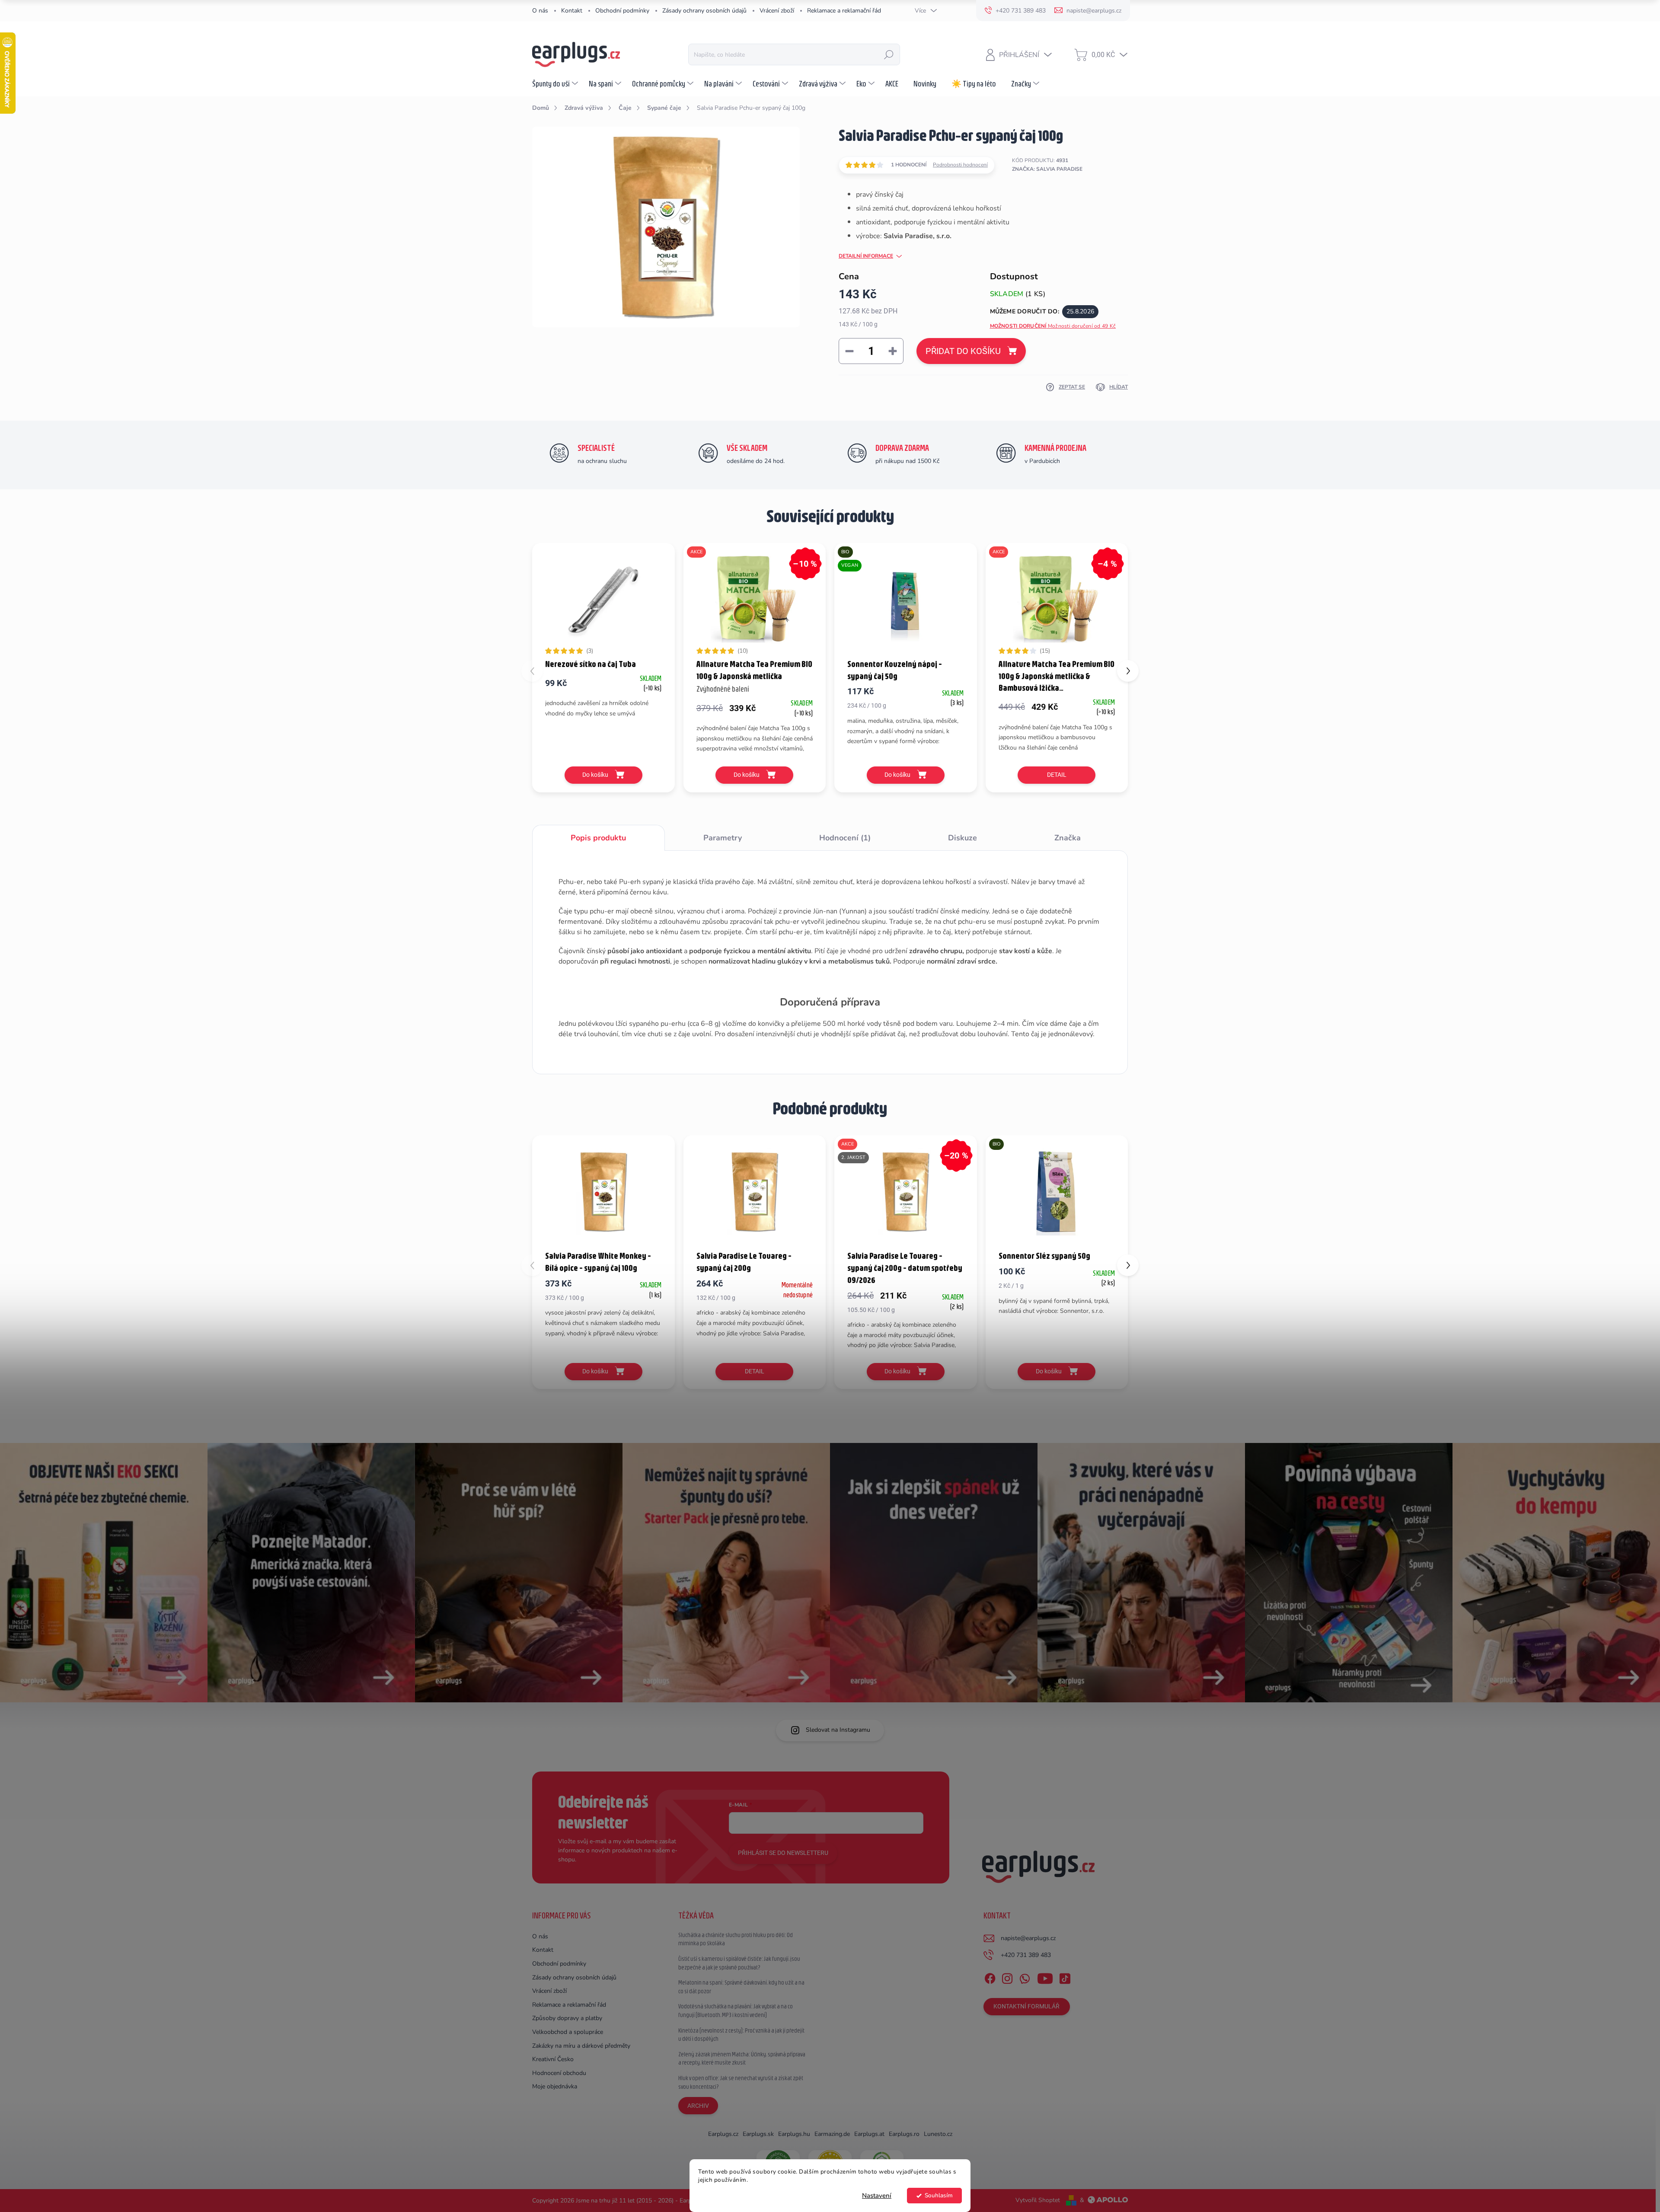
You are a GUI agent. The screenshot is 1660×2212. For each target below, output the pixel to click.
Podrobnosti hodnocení (960, 165)
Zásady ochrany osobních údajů (704, 11)
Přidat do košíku (963, 351)
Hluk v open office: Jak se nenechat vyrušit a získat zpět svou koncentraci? (741, 2082)
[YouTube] (1045, 1977)
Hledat (889, 54)
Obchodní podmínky (622, 11)
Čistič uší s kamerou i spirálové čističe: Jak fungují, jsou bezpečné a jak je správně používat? (739, 1963)
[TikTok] (1065, 1977)
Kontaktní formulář (1026, 2006)
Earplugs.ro (904, 2134)
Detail (1057, 775)
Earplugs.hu (794, 2134)
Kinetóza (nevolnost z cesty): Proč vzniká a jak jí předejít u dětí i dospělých (741, 2035)
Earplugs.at (869, 2134)
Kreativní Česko (553, 2059)
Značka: (1047, 169)
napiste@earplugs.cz (1028, 1938)
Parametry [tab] (723, 838)
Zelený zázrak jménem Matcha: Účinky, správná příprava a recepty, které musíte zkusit (742, 2059)
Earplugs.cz (723, 2134)
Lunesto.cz (938, 2134)
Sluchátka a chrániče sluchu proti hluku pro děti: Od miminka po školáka (736, 1939)
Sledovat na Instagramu (838, 1730)
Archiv (698, 2106)
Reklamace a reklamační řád (844, 11)
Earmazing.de (832, 2134)
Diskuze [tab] (962, 838)
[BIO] (1057, 1192)
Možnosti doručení (1053, 326)
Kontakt (572, 11)
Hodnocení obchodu (559, 2073)
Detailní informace (866, 256)
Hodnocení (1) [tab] (845, 838)
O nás (540, 11)
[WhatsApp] (1025, 1977)
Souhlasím (939, 2195)
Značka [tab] (1068, 838)
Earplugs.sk (758, 2134)
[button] (1128, 671)
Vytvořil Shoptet (1038, 2200)
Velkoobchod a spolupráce (568, 2032)
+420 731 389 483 (1026, 1955)
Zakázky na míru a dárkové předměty (581, 2046)
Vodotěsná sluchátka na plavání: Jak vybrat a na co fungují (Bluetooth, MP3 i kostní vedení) (736, 2011)
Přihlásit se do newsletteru (783, 1853)
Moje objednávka (555, 2086)
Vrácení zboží (777, 11)
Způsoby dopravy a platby (567, 2018)
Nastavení (877, 2196)
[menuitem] (556, 83)
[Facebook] (990, 1977)
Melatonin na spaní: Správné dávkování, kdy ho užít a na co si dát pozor (741, 1987)
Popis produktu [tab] (598, 838)
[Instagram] (1007, 1977)
